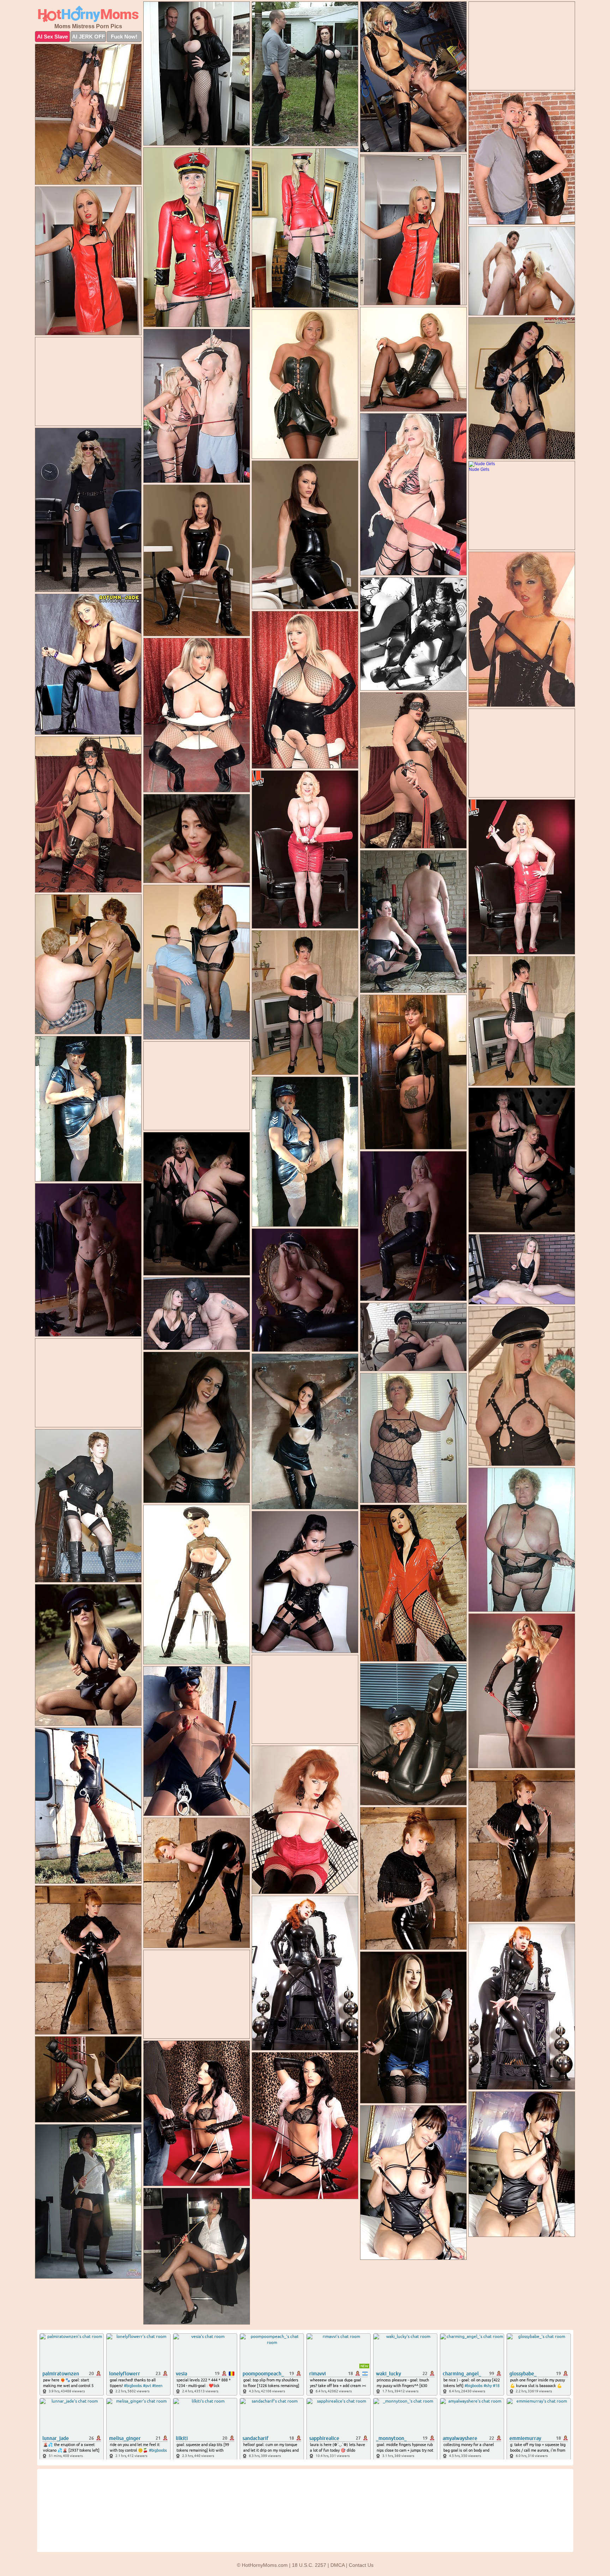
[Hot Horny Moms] (88, 14)
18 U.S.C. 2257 (309, 2565)
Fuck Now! (124, 37)
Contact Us (361, 2565)
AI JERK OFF (88, 37)
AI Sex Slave (52, 37)
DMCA (337, 2565)
